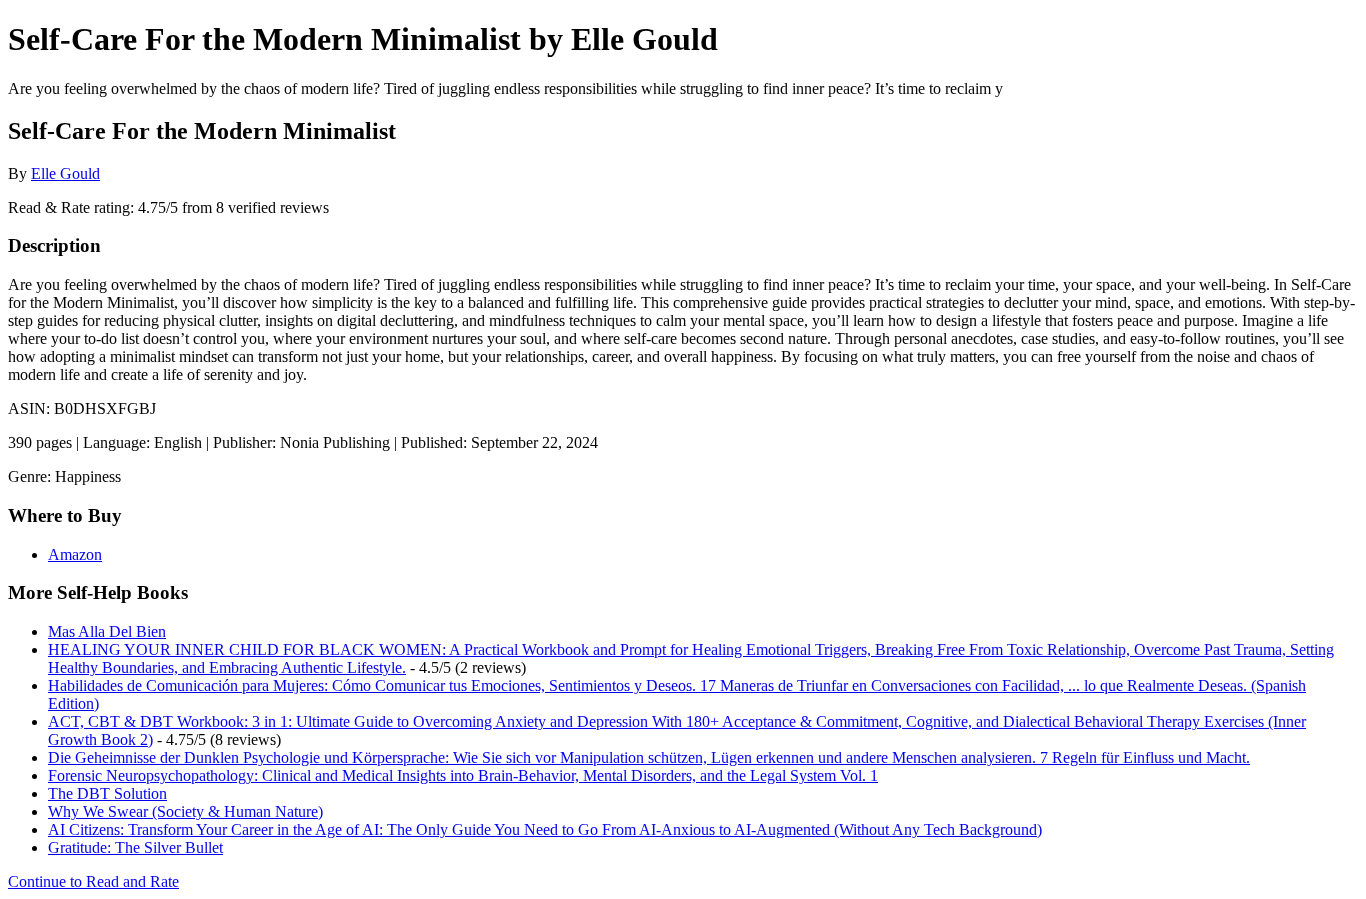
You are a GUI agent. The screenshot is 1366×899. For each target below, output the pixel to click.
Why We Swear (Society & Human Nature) (185, 811)
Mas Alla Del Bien (107, 631)
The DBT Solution (107, 793)
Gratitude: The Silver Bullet (135, 847)
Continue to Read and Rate (93, 881)
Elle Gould (65, 173)
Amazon (75, 554)
